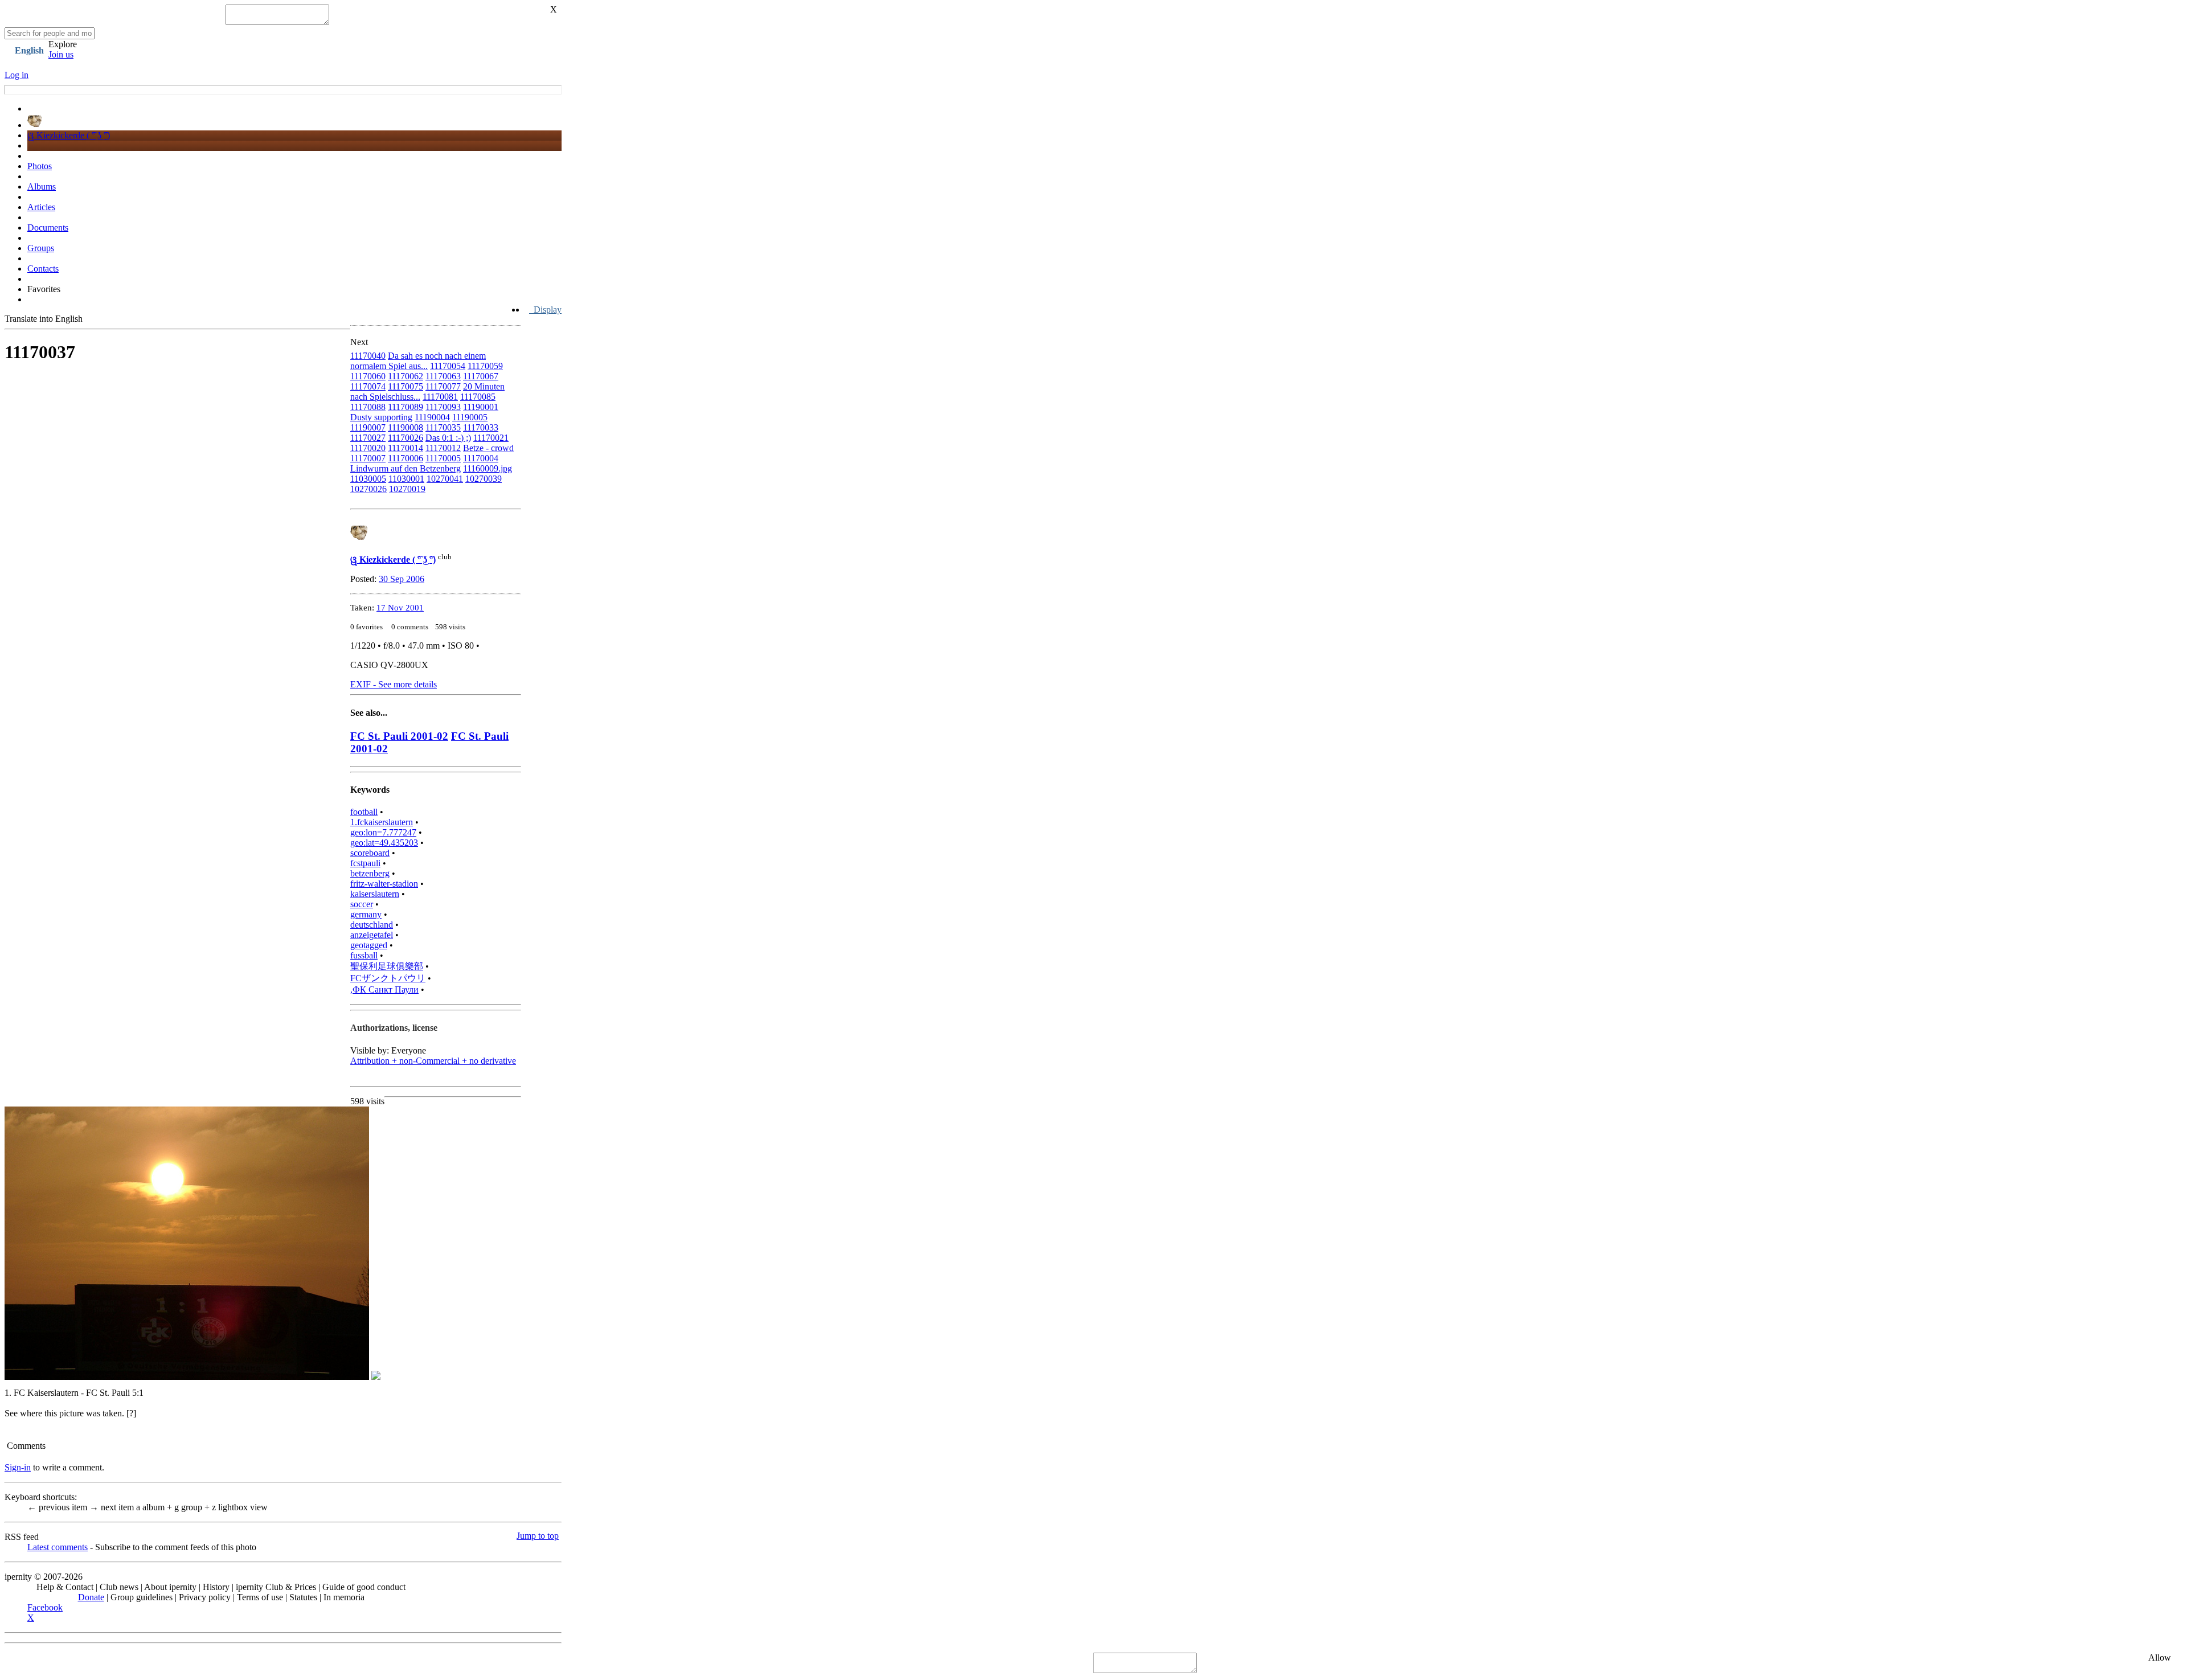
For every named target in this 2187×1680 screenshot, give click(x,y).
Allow (2160, 1658)
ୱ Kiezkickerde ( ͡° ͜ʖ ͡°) (69, 135)
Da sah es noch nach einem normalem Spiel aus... (418, 361)
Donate (91, 1597)
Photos (40, 166)
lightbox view (240, 1507)
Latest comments (58, 1547)
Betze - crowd (488, 448)
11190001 (481, 407)
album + (155, 1507)
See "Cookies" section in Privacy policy (77, 1663)
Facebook (45, 1607)
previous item (58, 1507)
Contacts (43, 269)
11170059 (485, 366)
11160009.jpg (488, 468)
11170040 (368, 356)
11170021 (491, 438)
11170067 (481, 376)
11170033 (481, 427)
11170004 (481, 458)
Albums (42, 187)
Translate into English (44, 319)
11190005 (470, 417)
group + (193, 1507)
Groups (41, 248)
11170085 (478, 397)
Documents (48, 228)
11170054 (448, 366)
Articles (41, 207)
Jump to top (538, 1536)
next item (113, 1507)
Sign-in (18, 1467)
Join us (61, 54)
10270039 (484, 479)
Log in (17, 75)
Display (545, 310)
